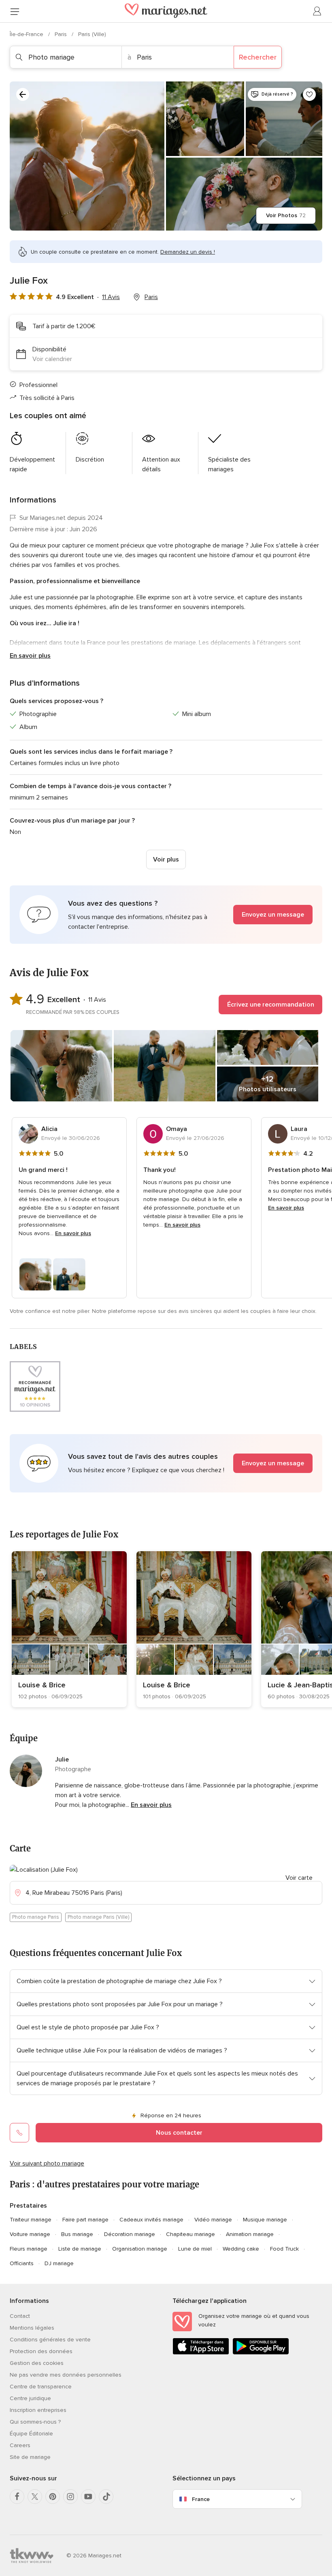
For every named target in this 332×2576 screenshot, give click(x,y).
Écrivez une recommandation (271, 1005)
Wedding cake (241, 2249)
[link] (69, 1629)
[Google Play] (261, 2353)
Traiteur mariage (31, 2220)
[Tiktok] (106, 2497)
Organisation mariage (140, 2249)
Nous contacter (179, 2133)
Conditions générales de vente (50, 2340)
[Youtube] (88, 2497)
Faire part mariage (85, 2220)
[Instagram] (70, 2497)
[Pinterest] (53, 2497)
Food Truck (284, 2249)
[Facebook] (17, 2497)
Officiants (22, 2263)
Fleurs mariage (29, 2249)
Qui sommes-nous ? (35, 2422)
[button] (166, 915)
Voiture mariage (30, 2234)
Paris (62, 34)
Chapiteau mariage (190, 2234)
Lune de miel (195, 2249)
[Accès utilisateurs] (317, 11)
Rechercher (258, 57)
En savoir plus (30, 656)
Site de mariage (30, 2457)
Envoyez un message (273, 915)
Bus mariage (77, 2234)
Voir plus (166, 859)
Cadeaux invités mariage (151, 2220)
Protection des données (41, 2351)
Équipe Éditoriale (31, 2434)
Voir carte (299, 1878)
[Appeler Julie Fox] (19, 2133)
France (201, 2499)
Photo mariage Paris (36, 1917)
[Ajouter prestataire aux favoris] (309, 94)
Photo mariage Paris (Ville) (98, 1917)
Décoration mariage (130, 2234)
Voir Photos (286, 215)
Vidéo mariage (213, 2220)
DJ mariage (59, 2263)
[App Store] (201, 2353)
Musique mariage (265, 2220)
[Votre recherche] (23, 94)
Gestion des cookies (37, 2363)
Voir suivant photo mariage (47, 2163)
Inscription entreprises (38, 2410)
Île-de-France (27, 34)
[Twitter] (35, 2497)
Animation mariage (250, 2234)
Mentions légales (32, 2328)
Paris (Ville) (92, 34)
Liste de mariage (80, 2249)
